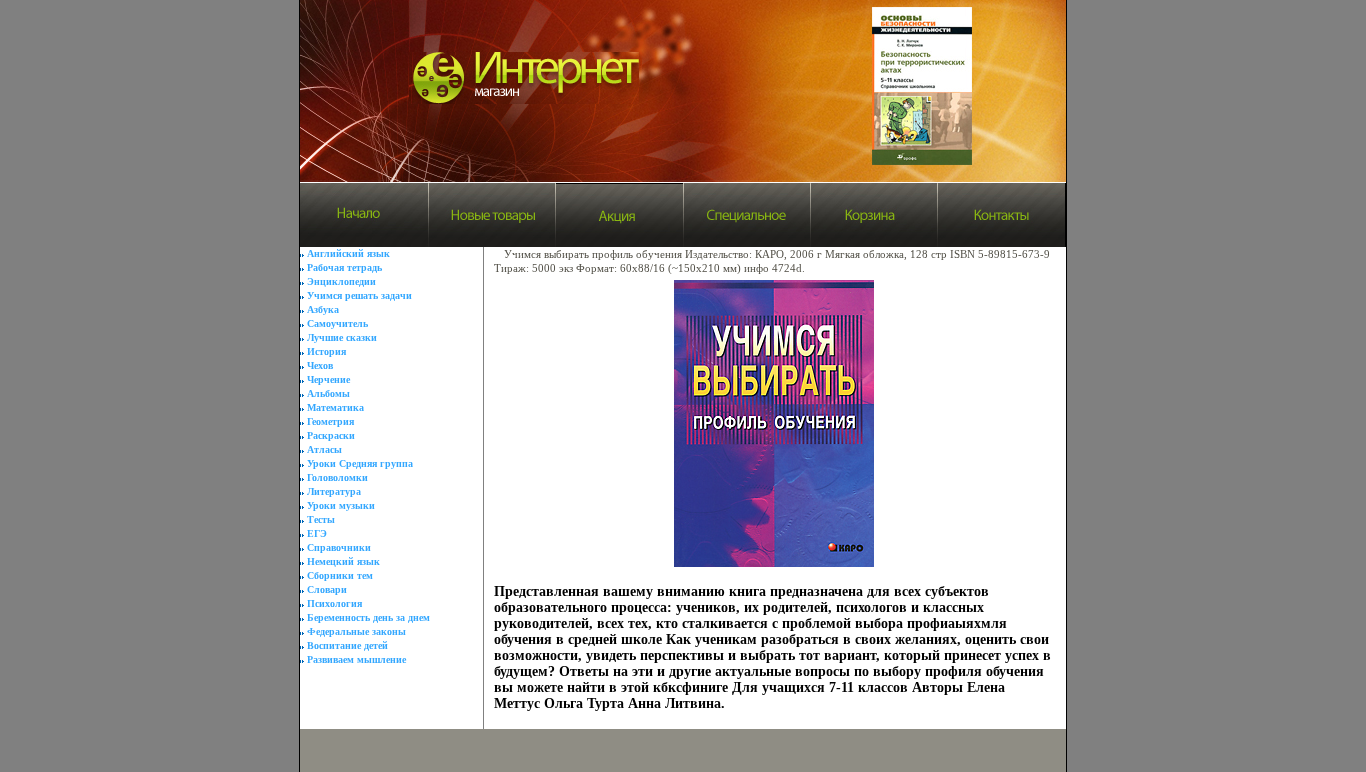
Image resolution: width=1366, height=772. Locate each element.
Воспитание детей (347, 645)
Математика (335, 407)
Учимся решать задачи (359, 295)
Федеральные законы (356, 631)
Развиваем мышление (356, 659)
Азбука (323, 309)
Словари (327, 589)
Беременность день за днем (368, 617)
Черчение (328, 379)
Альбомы (328, 393)
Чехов (320, 365)
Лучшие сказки (342, 337)
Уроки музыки (341, 505)
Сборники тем (340, 575)
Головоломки (337, 477)
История (326, 351)
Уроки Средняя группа (360, 463)
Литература (334, 491)
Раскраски (331, 435)
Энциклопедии (341, 281)
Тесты (321, 519)
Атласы (324, 449)
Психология (334, 603)
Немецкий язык (343, 561)
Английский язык (348, 253)
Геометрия (330, 421)
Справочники (339, 547)
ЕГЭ (317, 533)
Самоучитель (337, 323)
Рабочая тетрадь (344, 267)
